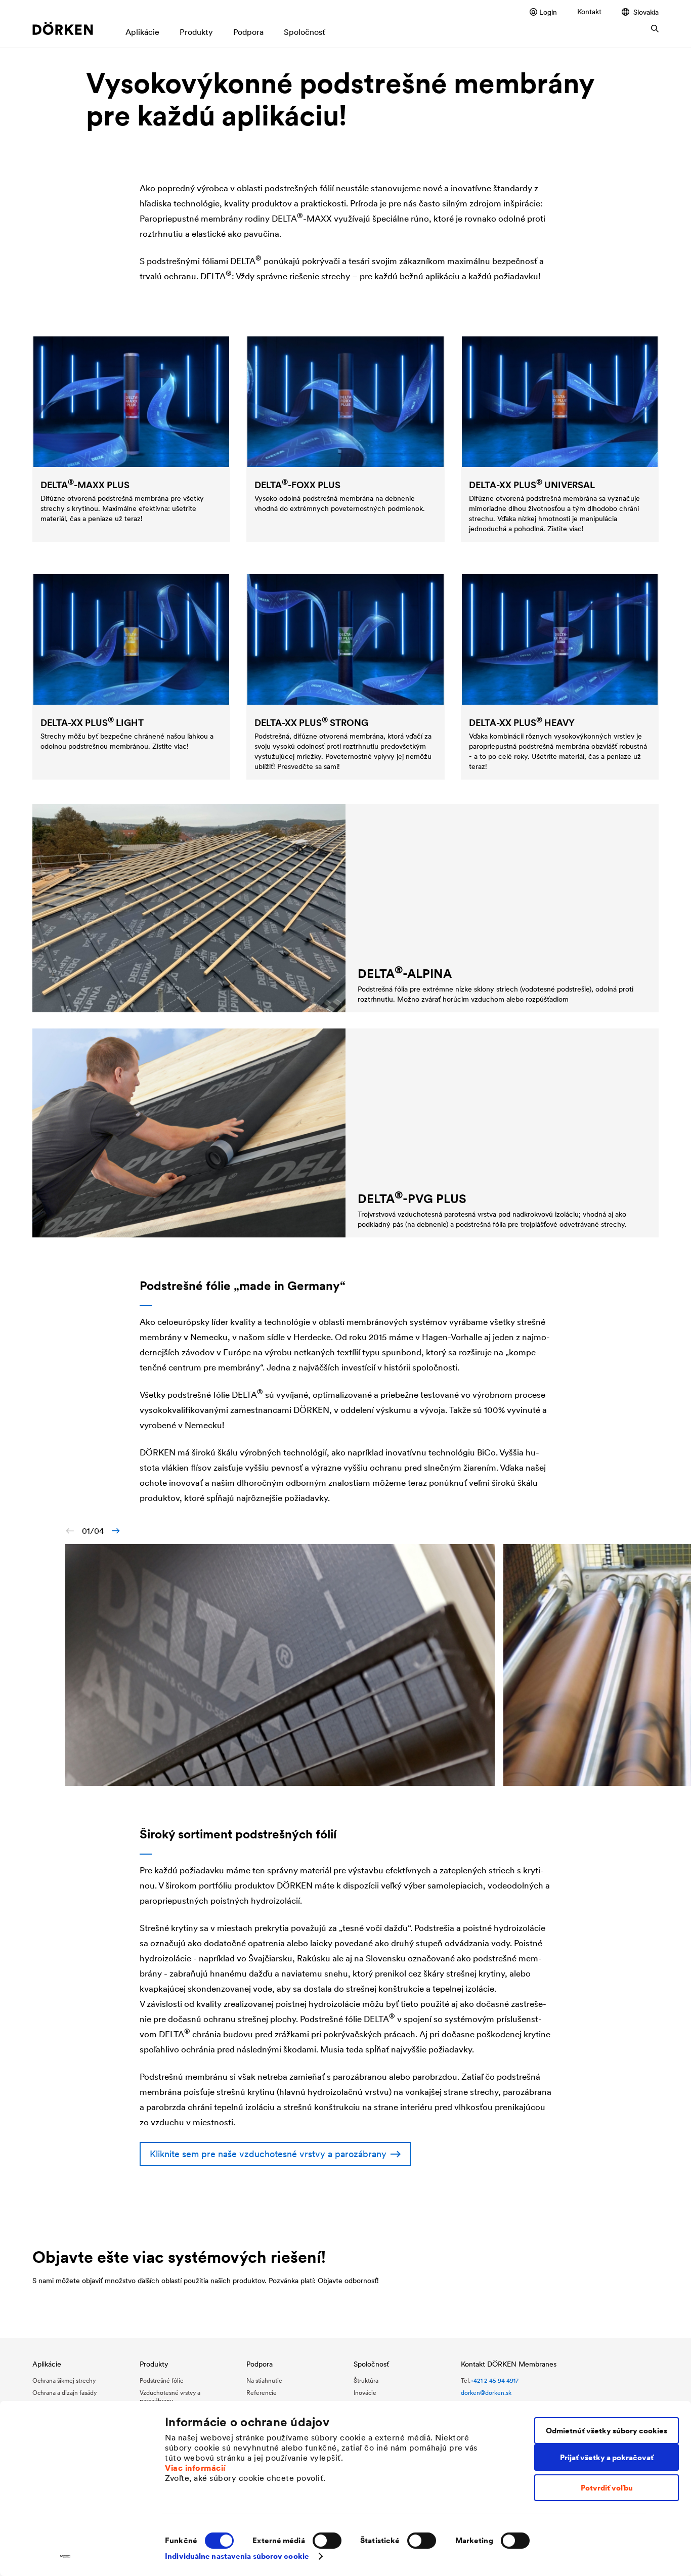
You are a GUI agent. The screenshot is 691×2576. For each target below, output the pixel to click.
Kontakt (589, 12)
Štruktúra (366, 2380)
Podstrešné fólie (162, 2380)
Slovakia (646, 12)
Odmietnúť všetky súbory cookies (607, 2431)
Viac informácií (195, 2468)
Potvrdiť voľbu (607, 2488)
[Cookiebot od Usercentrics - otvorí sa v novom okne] (66, 2556)
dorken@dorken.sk (486, 2393)
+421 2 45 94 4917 (494, 2380)
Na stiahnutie (264, 2380)
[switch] (327, 2541)
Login (548, 12)
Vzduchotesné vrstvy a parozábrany (170, 2397)
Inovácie (365, 2393)
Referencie (262, 2393)
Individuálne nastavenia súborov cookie (237, 2556)
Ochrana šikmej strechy (64, 2380)
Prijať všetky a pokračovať (607, 2457)
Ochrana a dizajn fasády (64, 2393)
